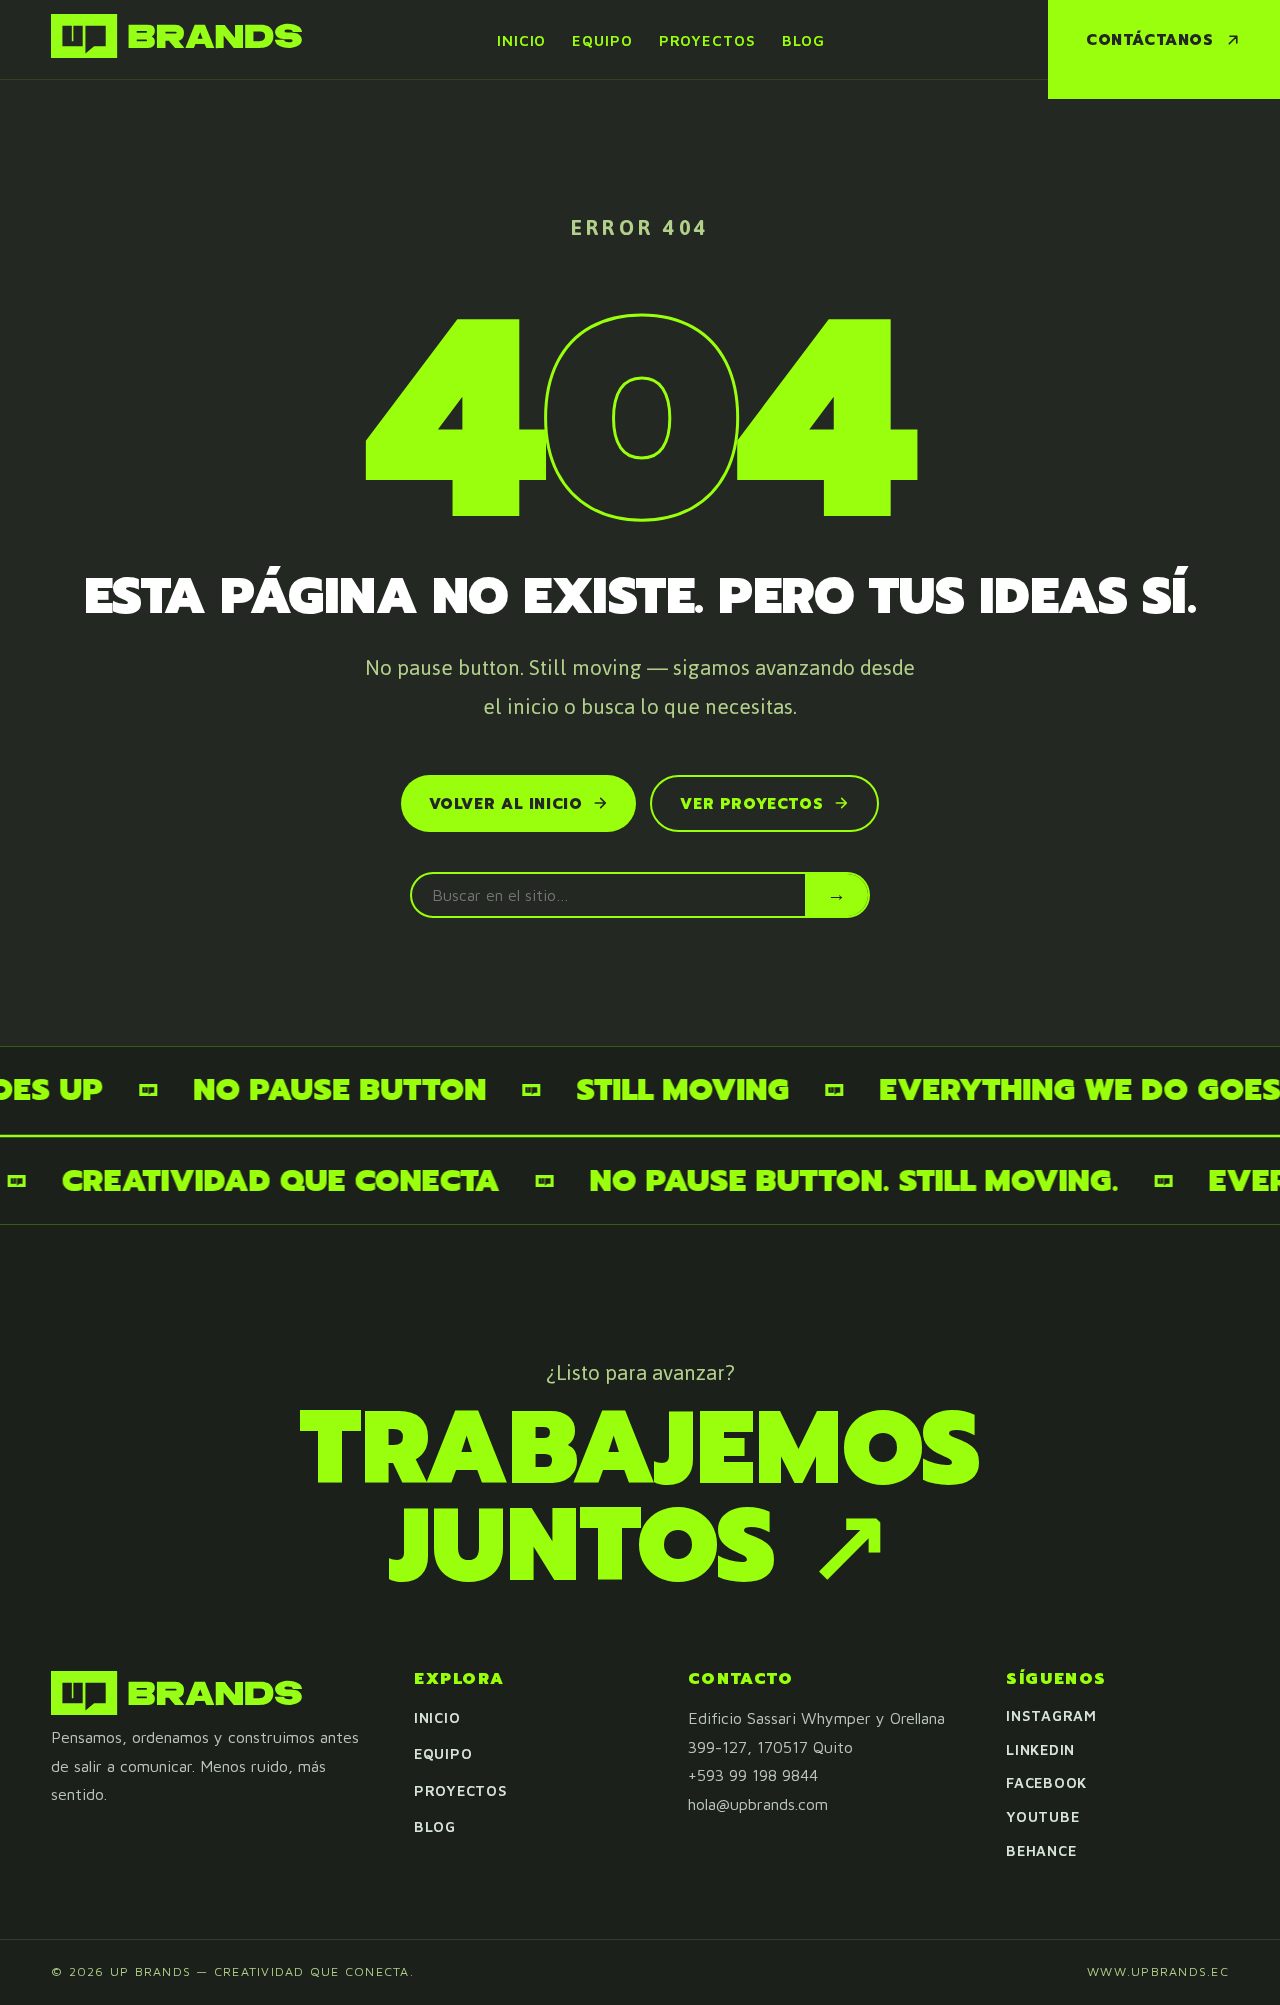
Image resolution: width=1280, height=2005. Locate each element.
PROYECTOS (707, 40)
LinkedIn (1040, 1749)
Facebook (1046, 1782)
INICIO (521, 40)
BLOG (804, 40)
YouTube (1042, 1816)
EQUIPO (602, 40)
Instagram (1051, 1715)
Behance (1041, 1850)
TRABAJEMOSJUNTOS (640, 1497)
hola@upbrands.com (758, 1804)
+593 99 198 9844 (753, 1775)
